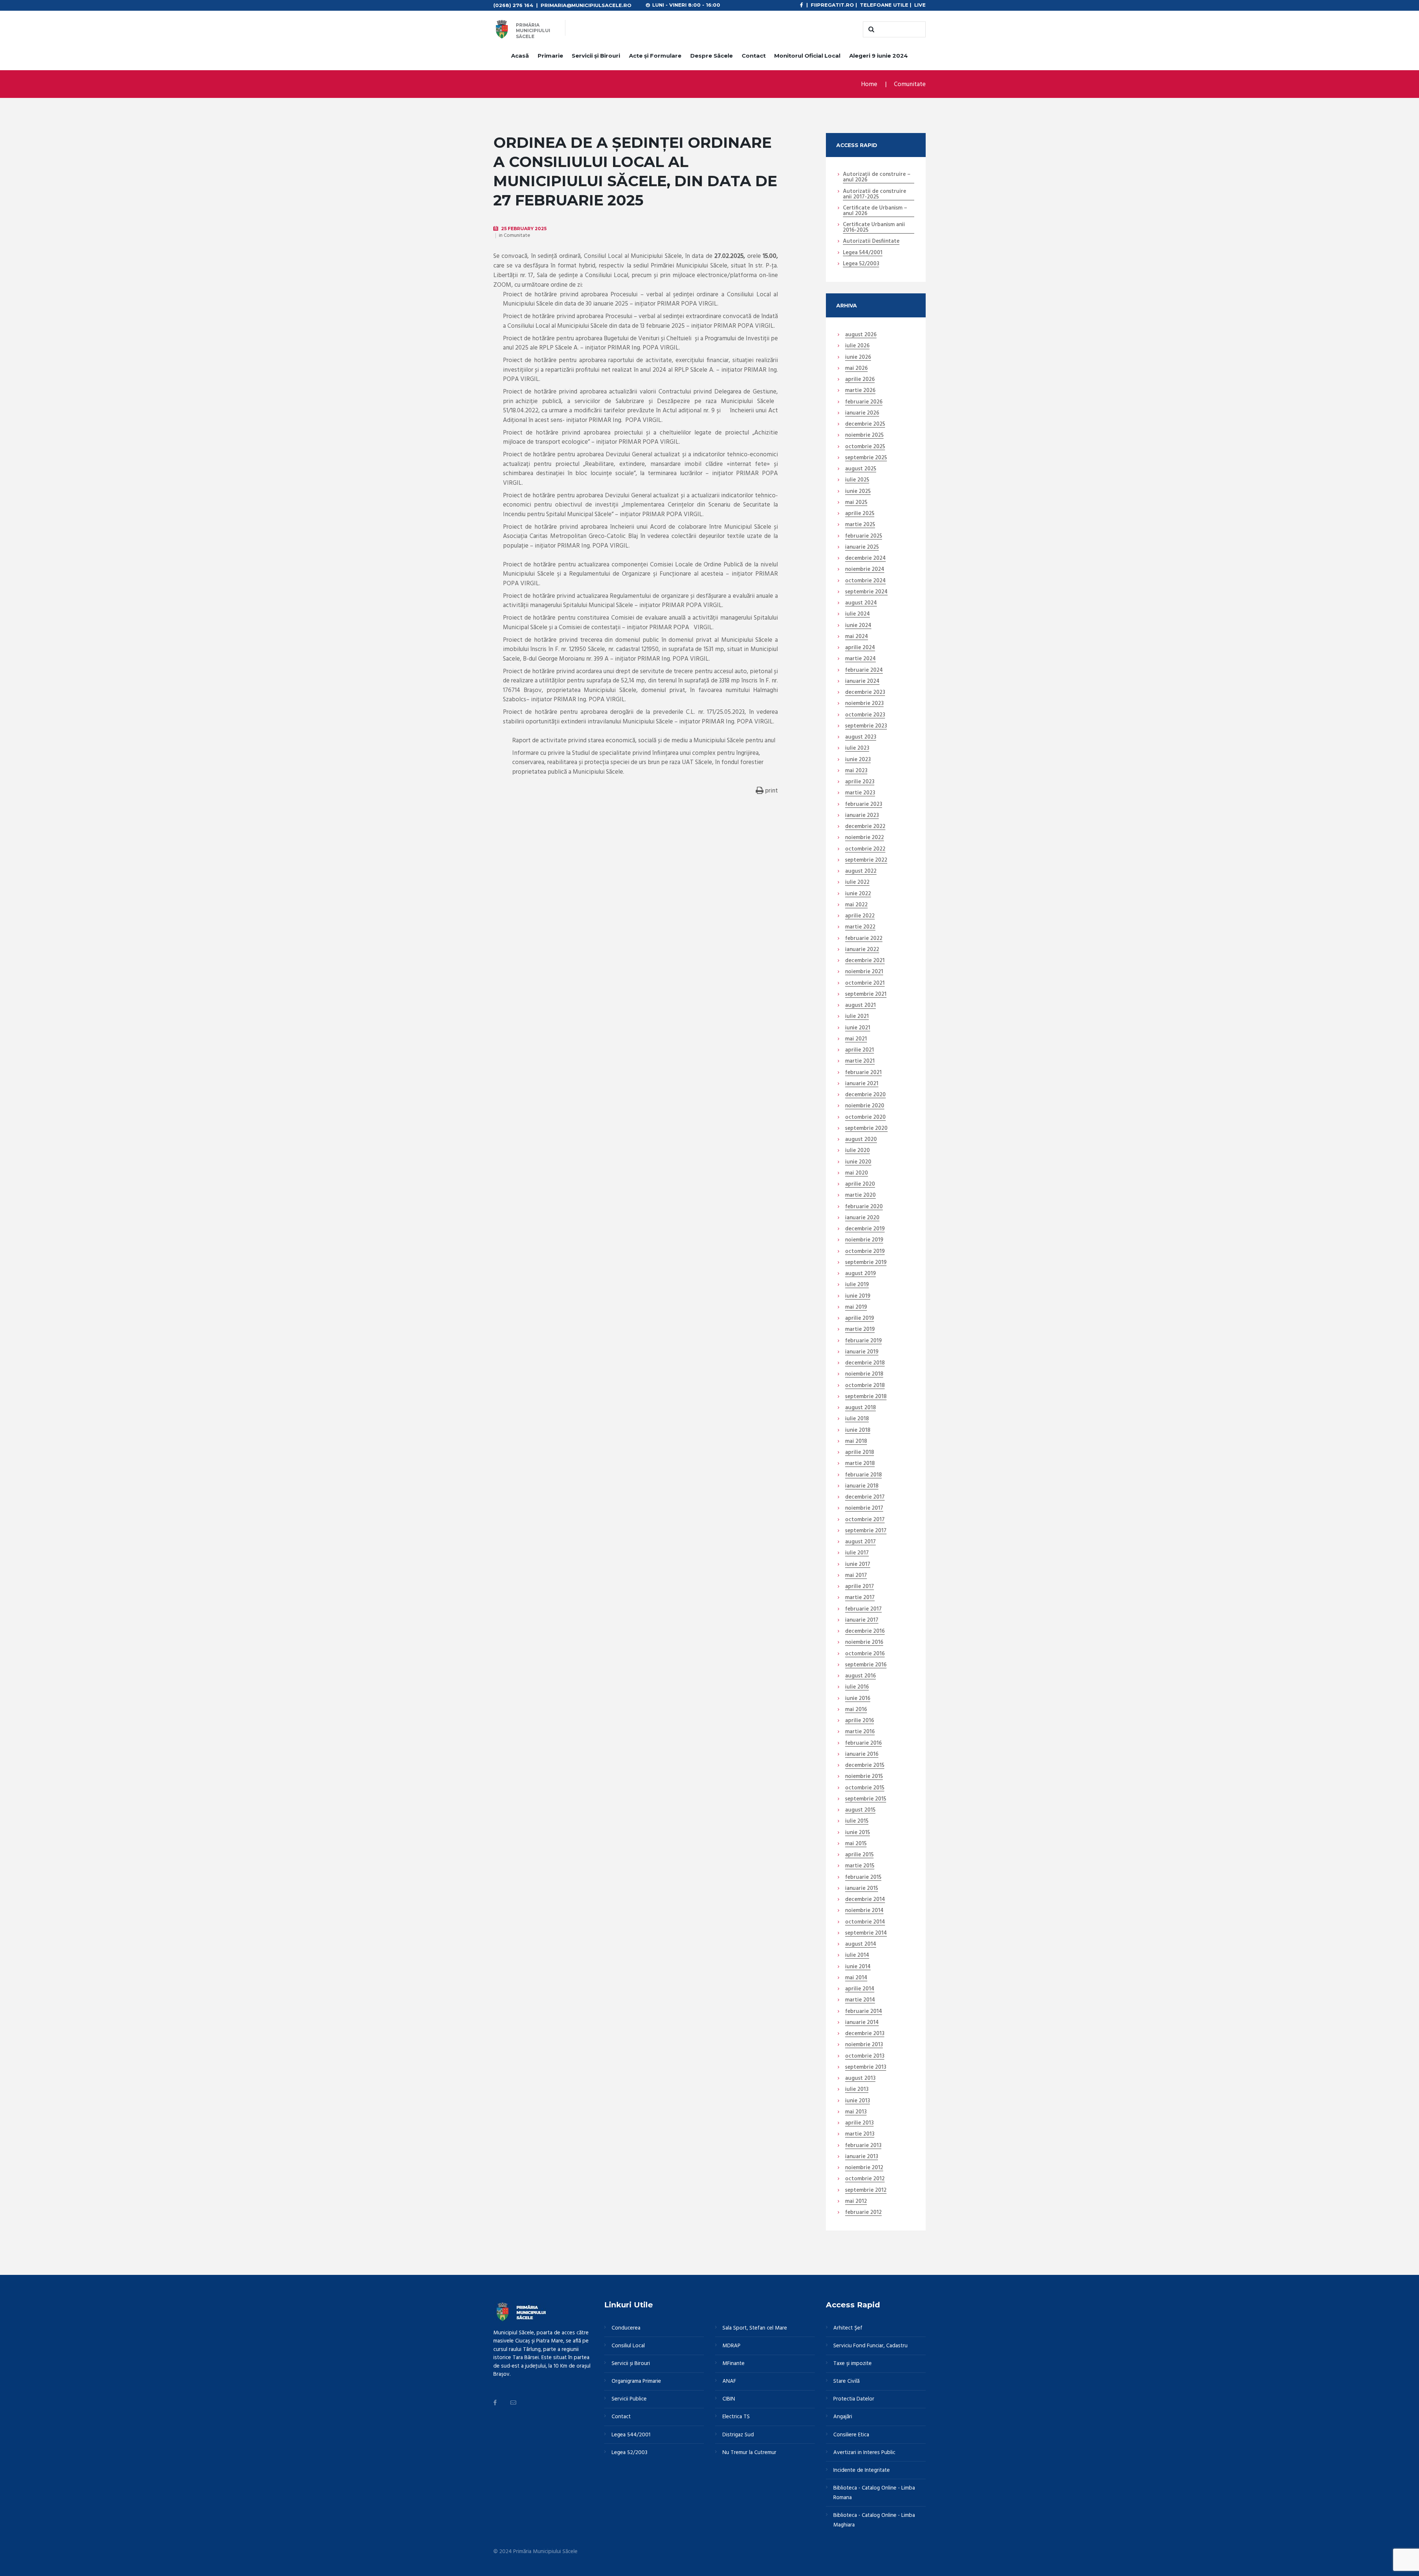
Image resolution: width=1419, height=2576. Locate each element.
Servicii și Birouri (596, 56)
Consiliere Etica (851, 2435)
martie (860, 391)
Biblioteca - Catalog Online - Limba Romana (874, 2493)
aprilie (860, 380)
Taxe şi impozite (853, 2364)
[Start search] (870, 30)
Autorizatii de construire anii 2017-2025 (874, 195)
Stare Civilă (846, 2381)
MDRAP (731, 2346)
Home (869, 84)
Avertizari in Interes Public (864, 2453)
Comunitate (910, 84)
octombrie (865, 447)
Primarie (550, 56)
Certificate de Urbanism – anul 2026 (875, 211)
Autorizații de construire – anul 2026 (877, 178)
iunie (858, 358)
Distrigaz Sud (738, 2435)
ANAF (729, 2381)
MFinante (734, 2364)
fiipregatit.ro (832, 5)
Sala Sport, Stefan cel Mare (755, 2328)
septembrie (866, 458)
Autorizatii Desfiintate (871, 242)
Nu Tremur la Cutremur (749, 2453)
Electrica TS (736, 2417)
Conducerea (626, 2328)
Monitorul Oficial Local (807, 56)
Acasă (520, 56)
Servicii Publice (629, 2399)
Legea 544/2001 (863, 253)
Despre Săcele (712, 56)
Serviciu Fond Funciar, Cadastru (870, 2346)
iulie (857, 346)
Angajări (843, 2417)
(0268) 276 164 (513, 5)
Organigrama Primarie (636, 2381)
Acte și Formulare (655, 56)
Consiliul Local (628, 2346)
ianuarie (862, 413)
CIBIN (729, 2399)
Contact (754, 56)
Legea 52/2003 (861, 264)
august (861, 335)
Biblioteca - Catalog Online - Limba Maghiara (874, 2520)
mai (856, 369)
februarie (864, 402)
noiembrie (864, 436)
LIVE (920, 5)
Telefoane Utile (884, 5)
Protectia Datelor (854, 2399)
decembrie (865, 425)
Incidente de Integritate (862, 2470)
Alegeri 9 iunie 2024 (879, 56)
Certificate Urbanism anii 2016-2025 (874, 228)
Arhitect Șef (848, 2328)
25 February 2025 (524, 229)
